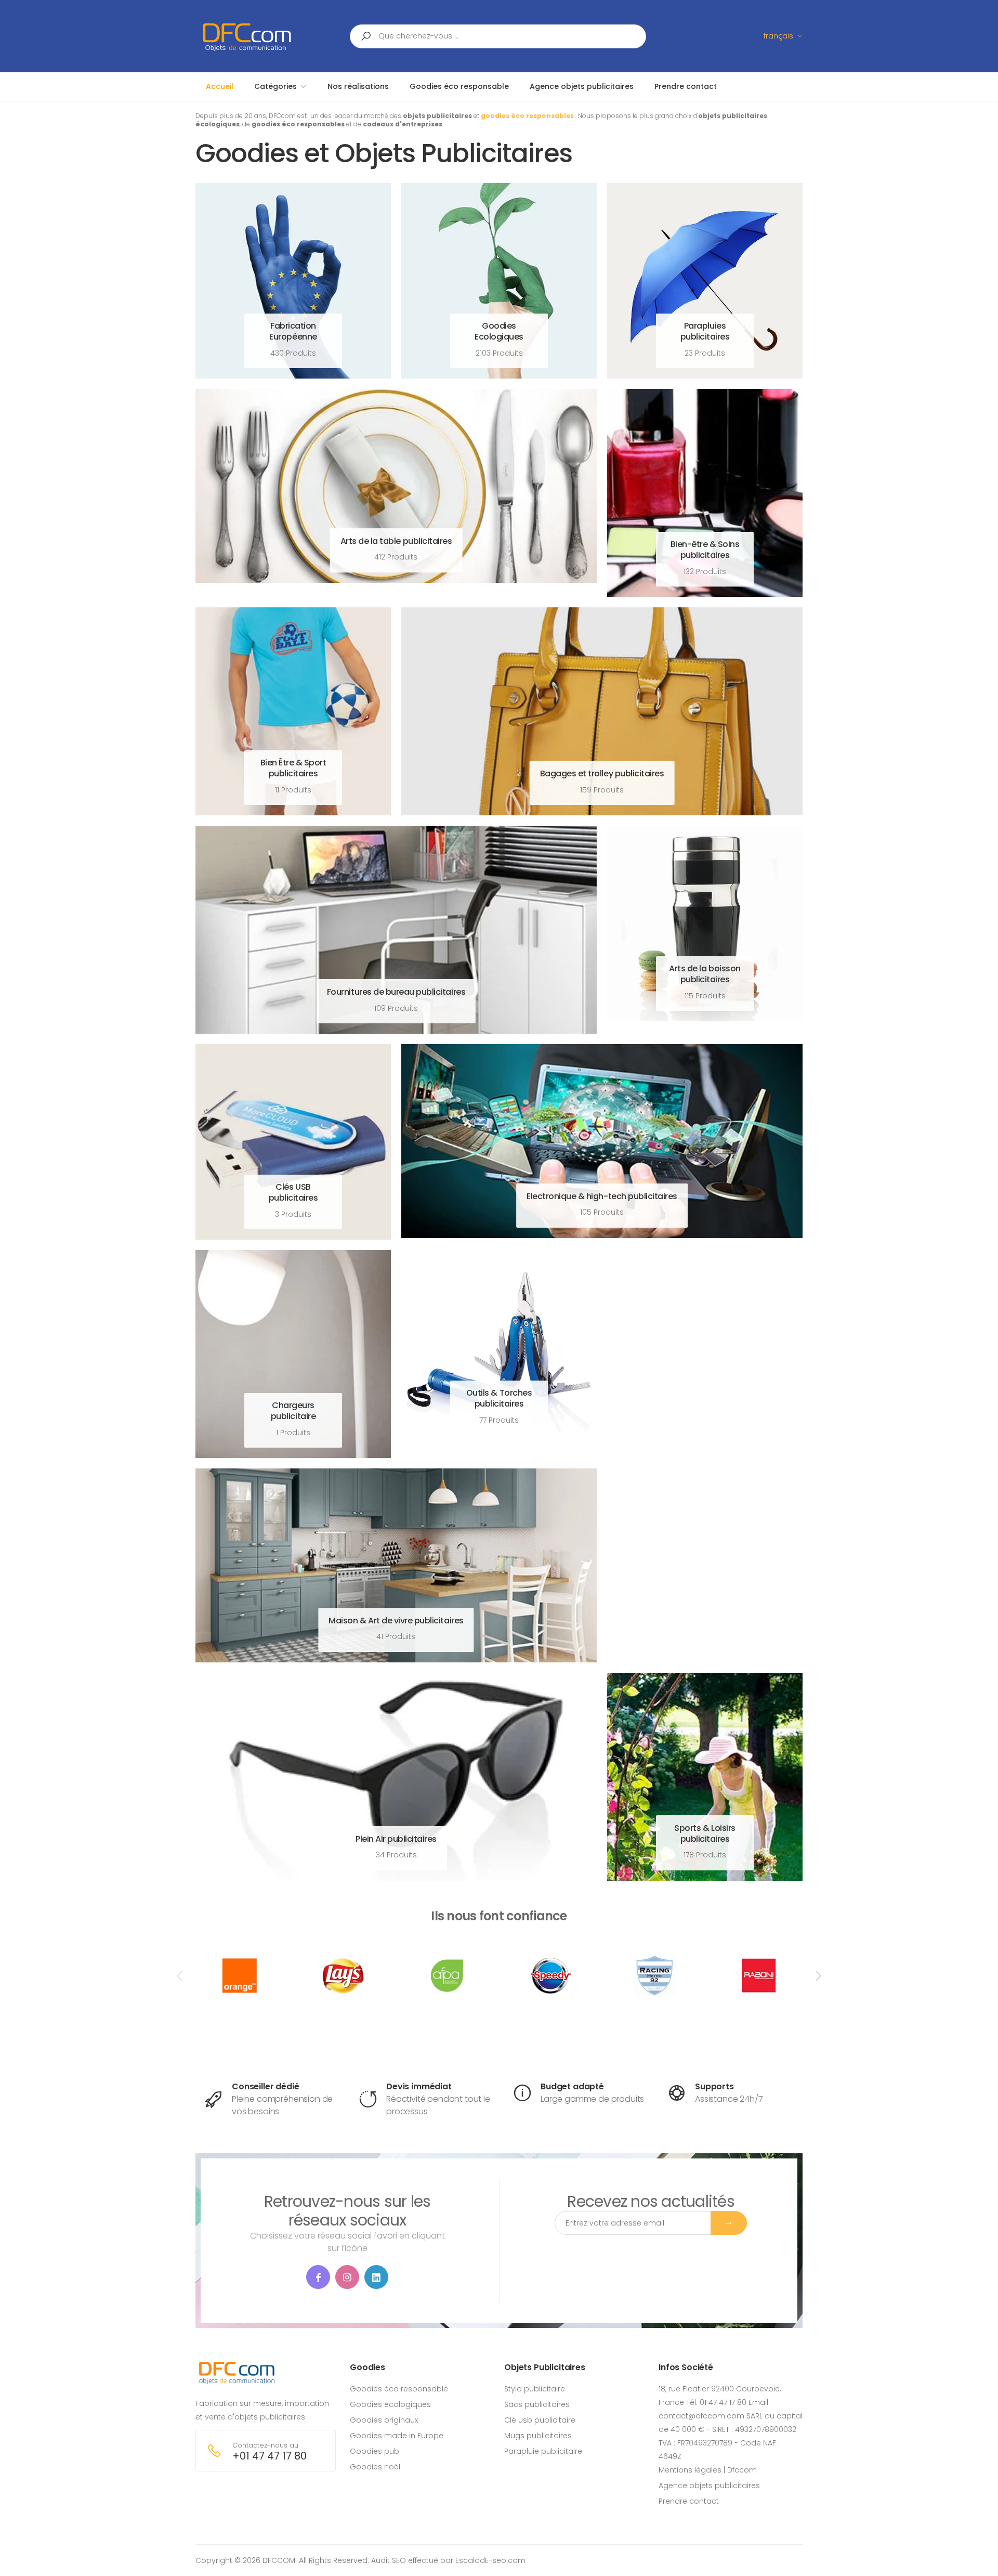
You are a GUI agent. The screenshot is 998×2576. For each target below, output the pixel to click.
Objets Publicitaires (545, 2367)
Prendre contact (689, 2501)
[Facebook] (318, 2277)
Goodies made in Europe (397, 2436)
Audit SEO (389, 2560)
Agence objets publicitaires (709, 2486)
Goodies (367, 2367)
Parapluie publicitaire (543, 2451)
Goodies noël (375, 2467)
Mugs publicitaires (538, 2436)
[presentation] (180, 1976)
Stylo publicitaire (535, 2389)
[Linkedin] (376, 2277)
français (778, 36)
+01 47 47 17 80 (270, 2456)
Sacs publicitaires (537, 2404)
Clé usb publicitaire (540, 2420)
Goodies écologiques (390, 2404)
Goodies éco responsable (399, 2389)
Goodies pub (375, 2451)
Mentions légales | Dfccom (708, 2470)
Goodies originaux (384, 2420)
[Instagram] (347, 2277)
